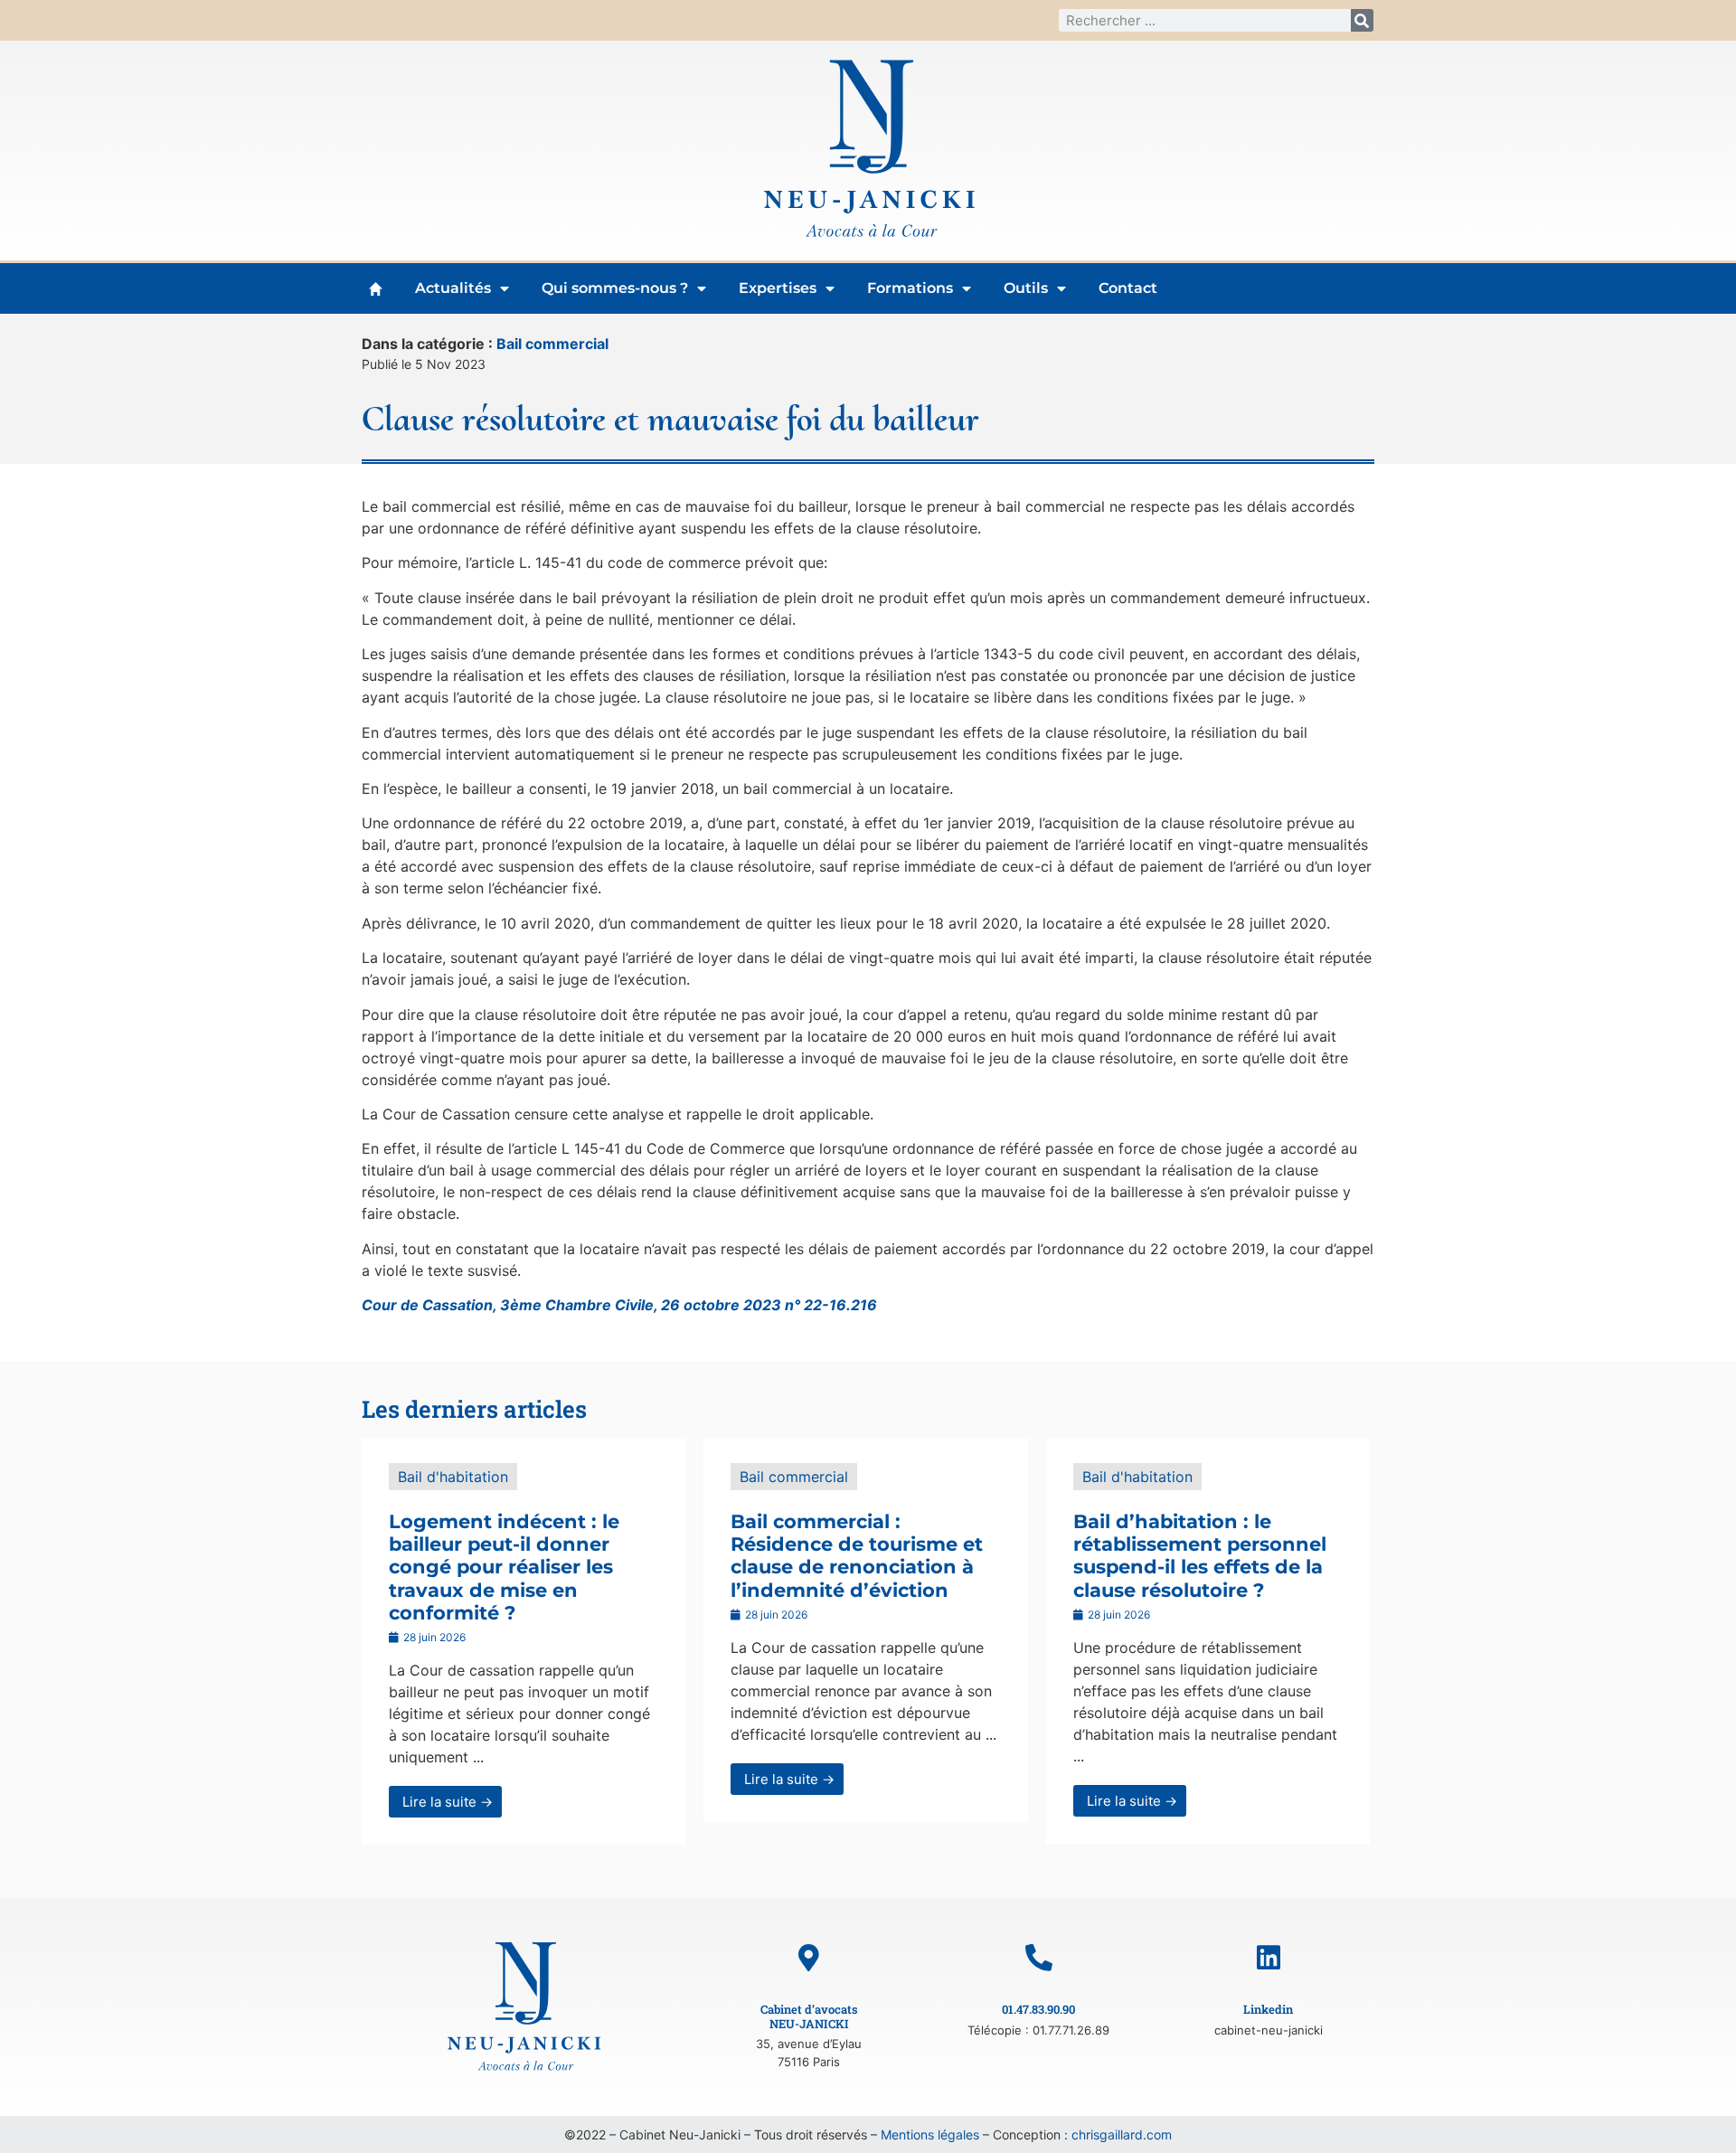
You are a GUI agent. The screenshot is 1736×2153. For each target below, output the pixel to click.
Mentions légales (930, 2134)
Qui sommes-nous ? (615, 288)
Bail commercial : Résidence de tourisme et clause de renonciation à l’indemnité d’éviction (857, 1556)
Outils (1026, 288)
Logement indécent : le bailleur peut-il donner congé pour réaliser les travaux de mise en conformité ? (504, 1567)
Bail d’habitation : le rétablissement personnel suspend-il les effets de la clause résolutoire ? (1200, 1556)
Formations (910, 288)
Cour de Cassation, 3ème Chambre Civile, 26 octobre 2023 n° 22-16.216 (619, 1305)
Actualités (453, 288)
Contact (1128, 288)
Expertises (778, 288)
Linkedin (1268, 2009)
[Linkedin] (1269, 1958)
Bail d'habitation (453, 1477)
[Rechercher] (1362, 20)
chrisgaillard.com (1122, 2134)
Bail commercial (552, 344)
